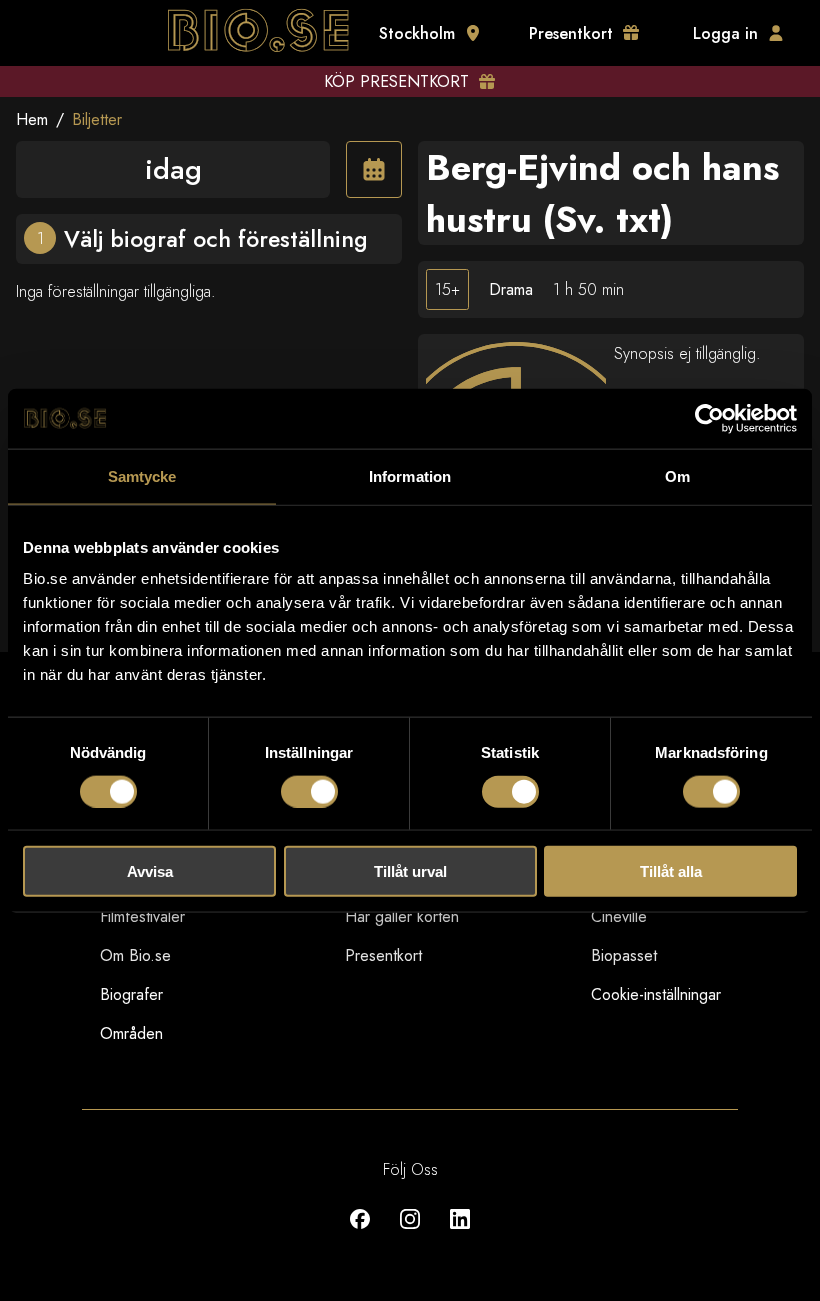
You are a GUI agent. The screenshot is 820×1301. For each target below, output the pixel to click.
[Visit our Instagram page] (410, 1233)
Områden (131, 1033)
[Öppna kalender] (374, 169)
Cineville (619, 916)
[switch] (309, 791)
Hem (32, 119)
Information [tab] (410, 475)
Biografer (131, 994)
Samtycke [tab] (142, 475)
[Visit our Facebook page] (360, 1233)
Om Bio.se (135, 955)
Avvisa (150, 871)
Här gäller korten (402, 916)
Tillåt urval (410, 871)
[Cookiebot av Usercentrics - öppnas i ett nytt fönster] (709, 418)
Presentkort (383, 955)
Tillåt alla (671, 871)
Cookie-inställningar (656, 994)
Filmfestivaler (142, 916)
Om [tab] (677, 475)
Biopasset (624, 955)
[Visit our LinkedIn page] (460, 1233)
